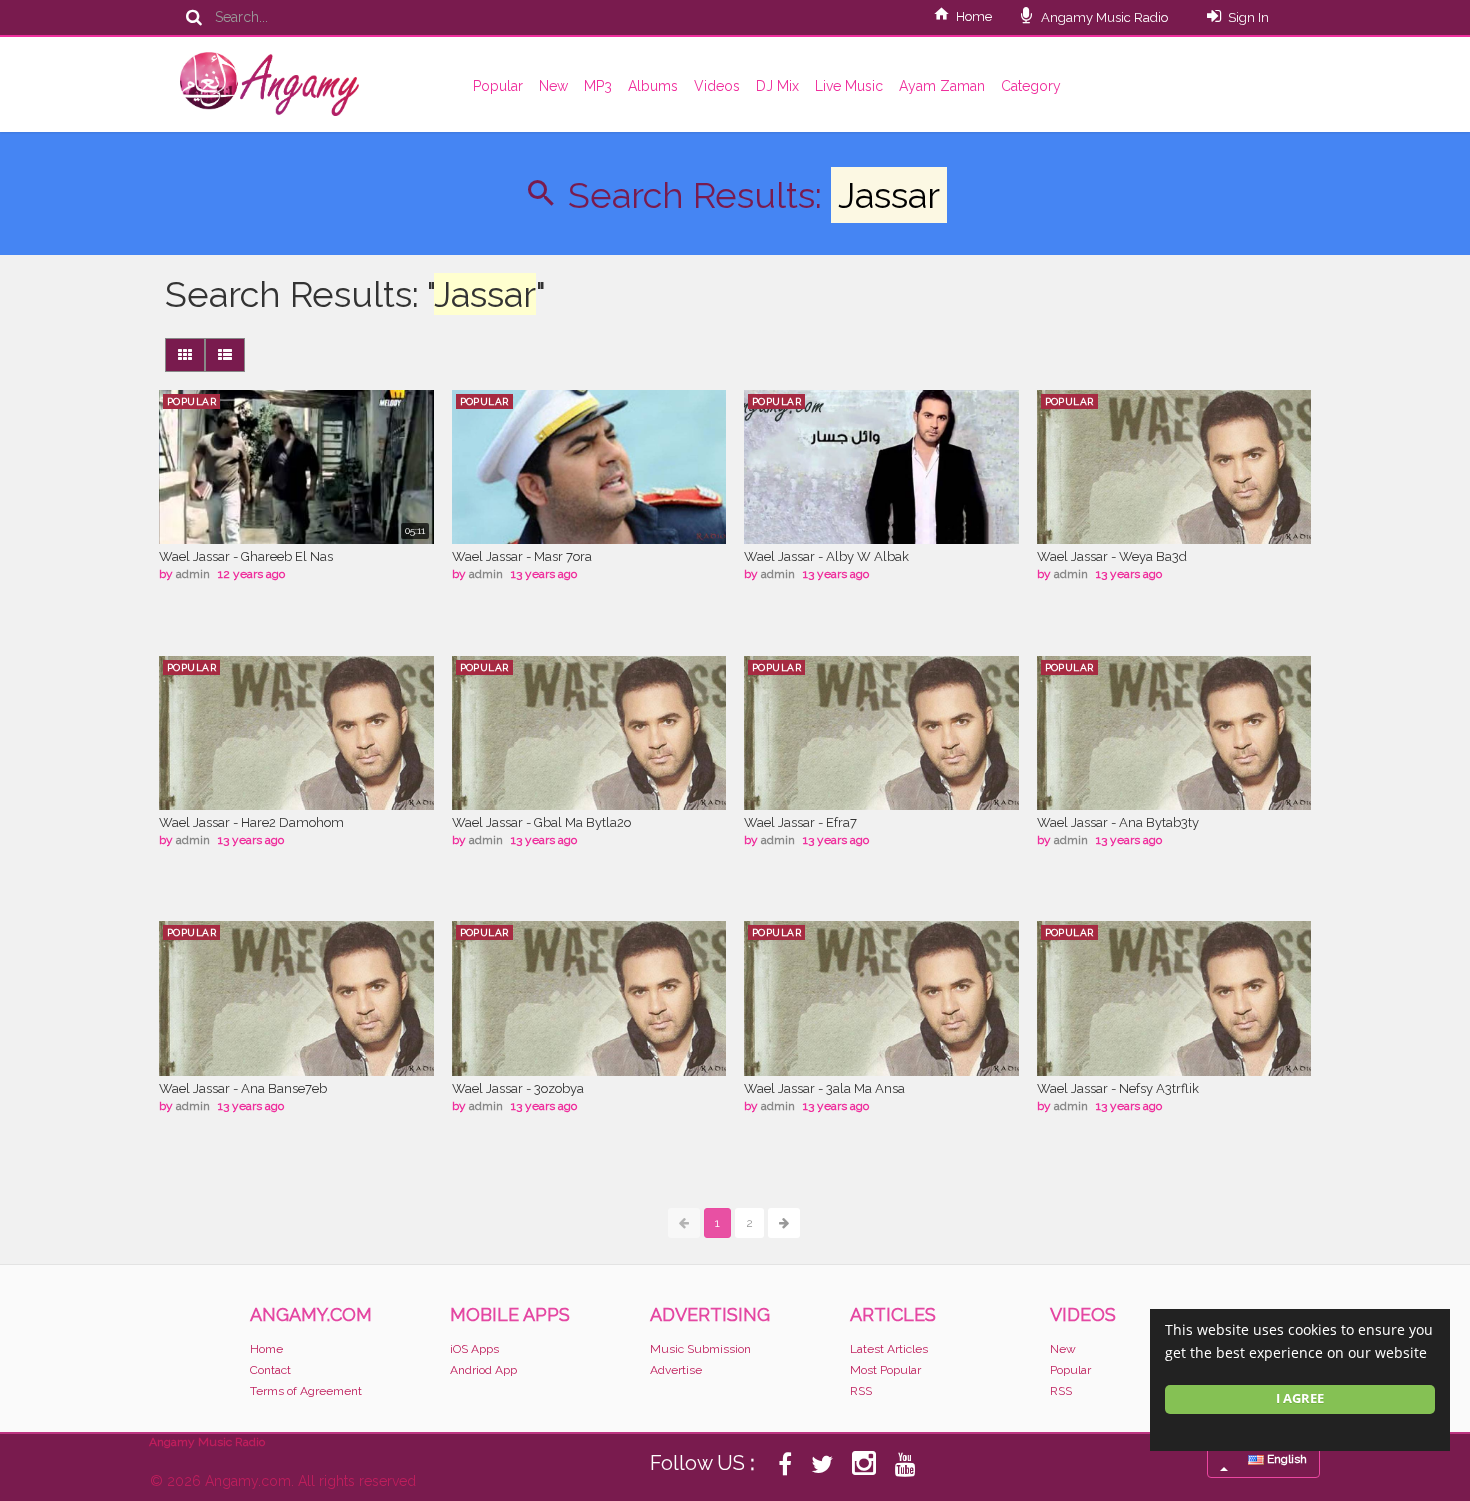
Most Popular (885, 1370)
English (1285, 1459)
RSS (861, 1391)
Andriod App (483, 1370)
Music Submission (700, 1349)
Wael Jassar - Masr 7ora (522, 556)
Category (1031, 86)
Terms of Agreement (306, 1391)
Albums (653, 86)
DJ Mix (777, 86)
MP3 (598, 86)
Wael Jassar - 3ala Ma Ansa (824, 1088)
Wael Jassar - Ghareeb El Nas (246, 556)
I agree (1300, 1398)
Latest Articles (889, 1349)
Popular (498, 86)
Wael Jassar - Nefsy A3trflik (1118, 1088)
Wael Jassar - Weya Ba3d (1112, 556)
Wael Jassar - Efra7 (800, 822)
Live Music (849, 86)
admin (193, 574)
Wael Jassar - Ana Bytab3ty (1118, 822)
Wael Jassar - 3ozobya (518, 1088)
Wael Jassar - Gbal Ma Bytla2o (541, 822)
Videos (717, 86)
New (553, 86)
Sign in (1248, 17)
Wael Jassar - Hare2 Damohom (251, 822)
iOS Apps (474, 1349)
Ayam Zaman (942, 86)
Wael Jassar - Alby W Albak (826, 556)
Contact (270, 1370)
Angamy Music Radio (1103, 17)
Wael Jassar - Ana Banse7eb (243, 1088)
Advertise (676, 1370)
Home (974, 16)
